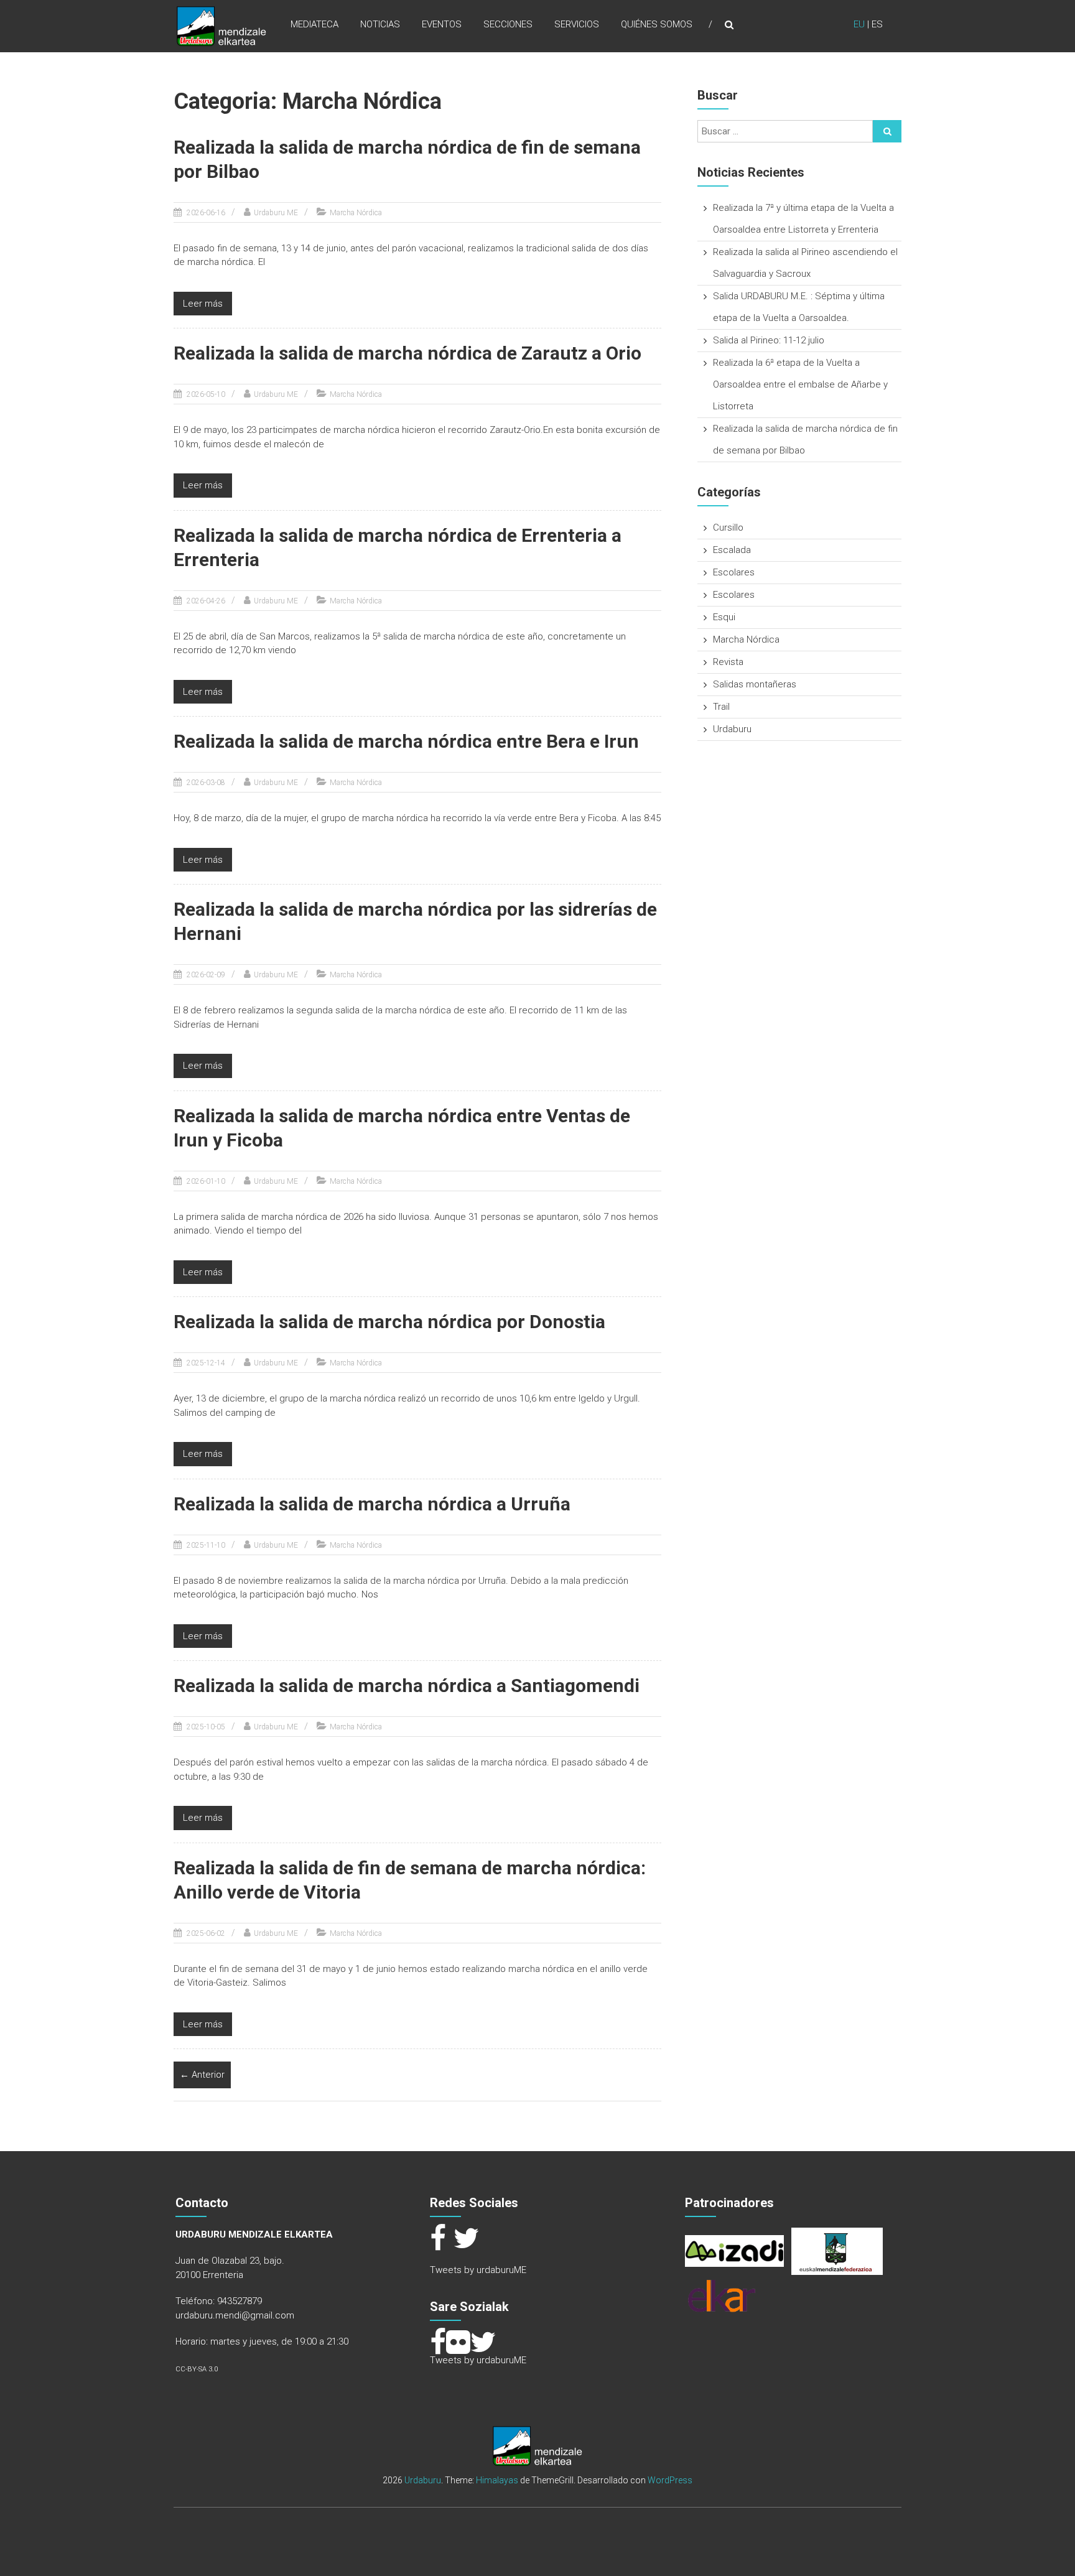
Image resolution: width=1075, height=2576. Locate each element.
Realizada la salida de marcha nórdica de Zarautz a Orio (407, 353)
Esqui (724, 617)
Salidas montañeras (755, 684)
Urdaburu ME (276, 213)
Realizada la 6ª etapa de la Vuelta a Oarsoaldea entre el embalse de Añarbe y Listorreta (800, 384)
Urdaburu (732, 729)
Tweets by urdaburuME (478, 2270)
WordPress (670, 2480)
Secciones (508, 24)
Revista (728, 662)
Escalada (732, 550)
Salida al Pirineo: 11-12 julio (769, 340)
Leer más (203, 304)
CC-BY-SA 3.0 (197, 2369)
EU (859, 24)
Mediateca (314, 24)
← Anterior (202, 2075)
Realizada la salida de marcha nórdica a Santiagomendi (407, 1686)
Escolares (734, 572)
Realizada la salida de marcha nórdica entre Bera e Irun (406, 741)
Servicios (577, 24)
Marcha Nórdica (356, 213)
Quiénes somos (657, 24)
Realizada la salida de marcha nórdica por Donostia (389, 1322)
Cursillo (728, 528)
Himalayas (497, 2480)
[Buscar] (887, 131)
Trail (721, 707)
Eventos (442, 24)
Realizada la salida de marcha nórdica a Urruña (372, 1504)
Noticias (380, 24)
